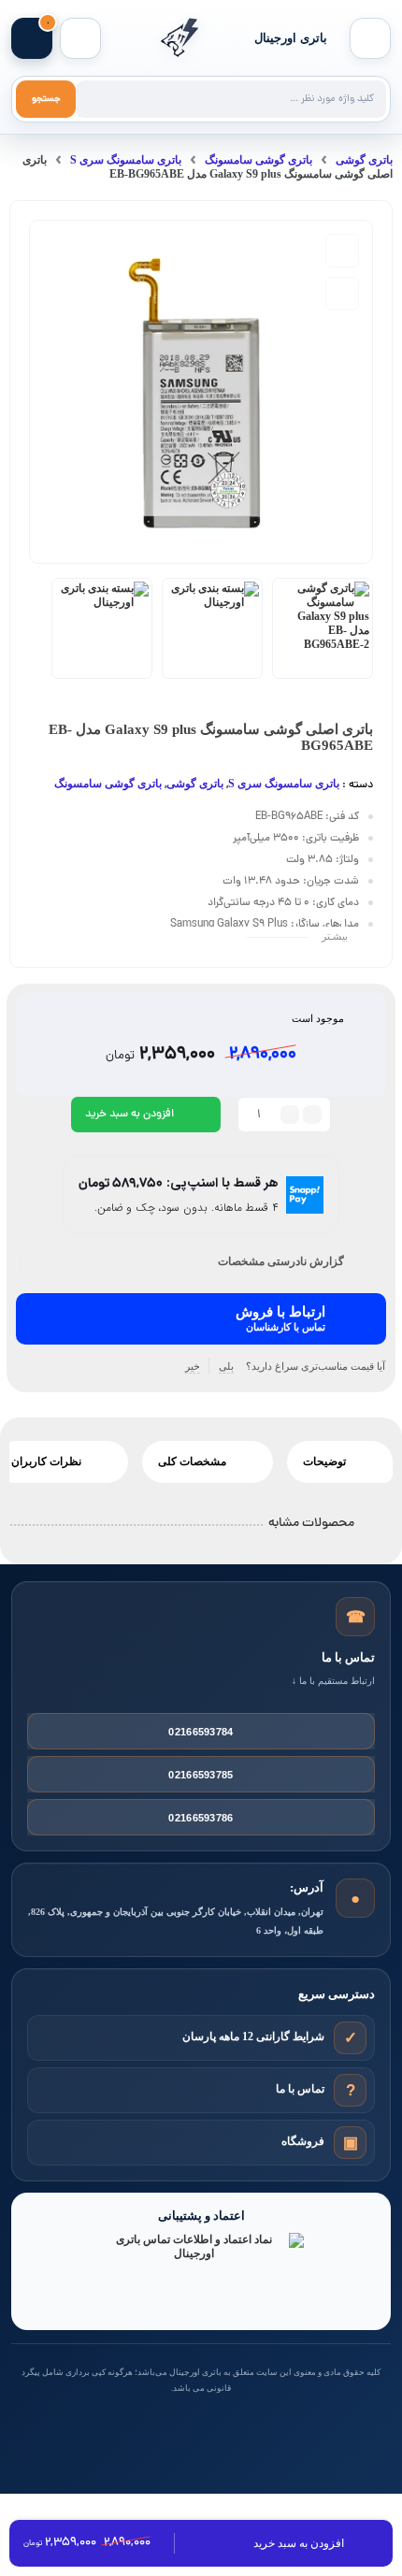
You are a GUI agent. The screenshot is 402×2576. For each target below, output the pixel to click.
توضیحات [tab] (326, 1461)
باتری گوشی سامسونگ (258, 160)
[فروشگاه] (350, 2142)
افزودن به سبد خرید (129, 1115)
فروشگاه (303, 2141)
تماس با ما (300, 2089)
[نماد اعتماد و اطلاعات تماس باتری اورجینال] (201, 2273)
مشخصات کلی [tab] (194, 1461)
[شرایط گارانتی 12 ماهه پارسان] (350, 2037)
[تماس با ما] (350, 2089)
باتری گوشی (364, 160)
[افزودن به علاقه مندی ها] (342, 251)
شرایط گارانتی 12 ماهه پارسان (253, 2036)
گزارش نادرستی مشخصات (281, 1261)
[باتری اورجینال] (179, 38)
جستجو (46, 99)
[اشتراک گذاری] (342, 294)
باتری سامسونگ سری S (126, 160)
